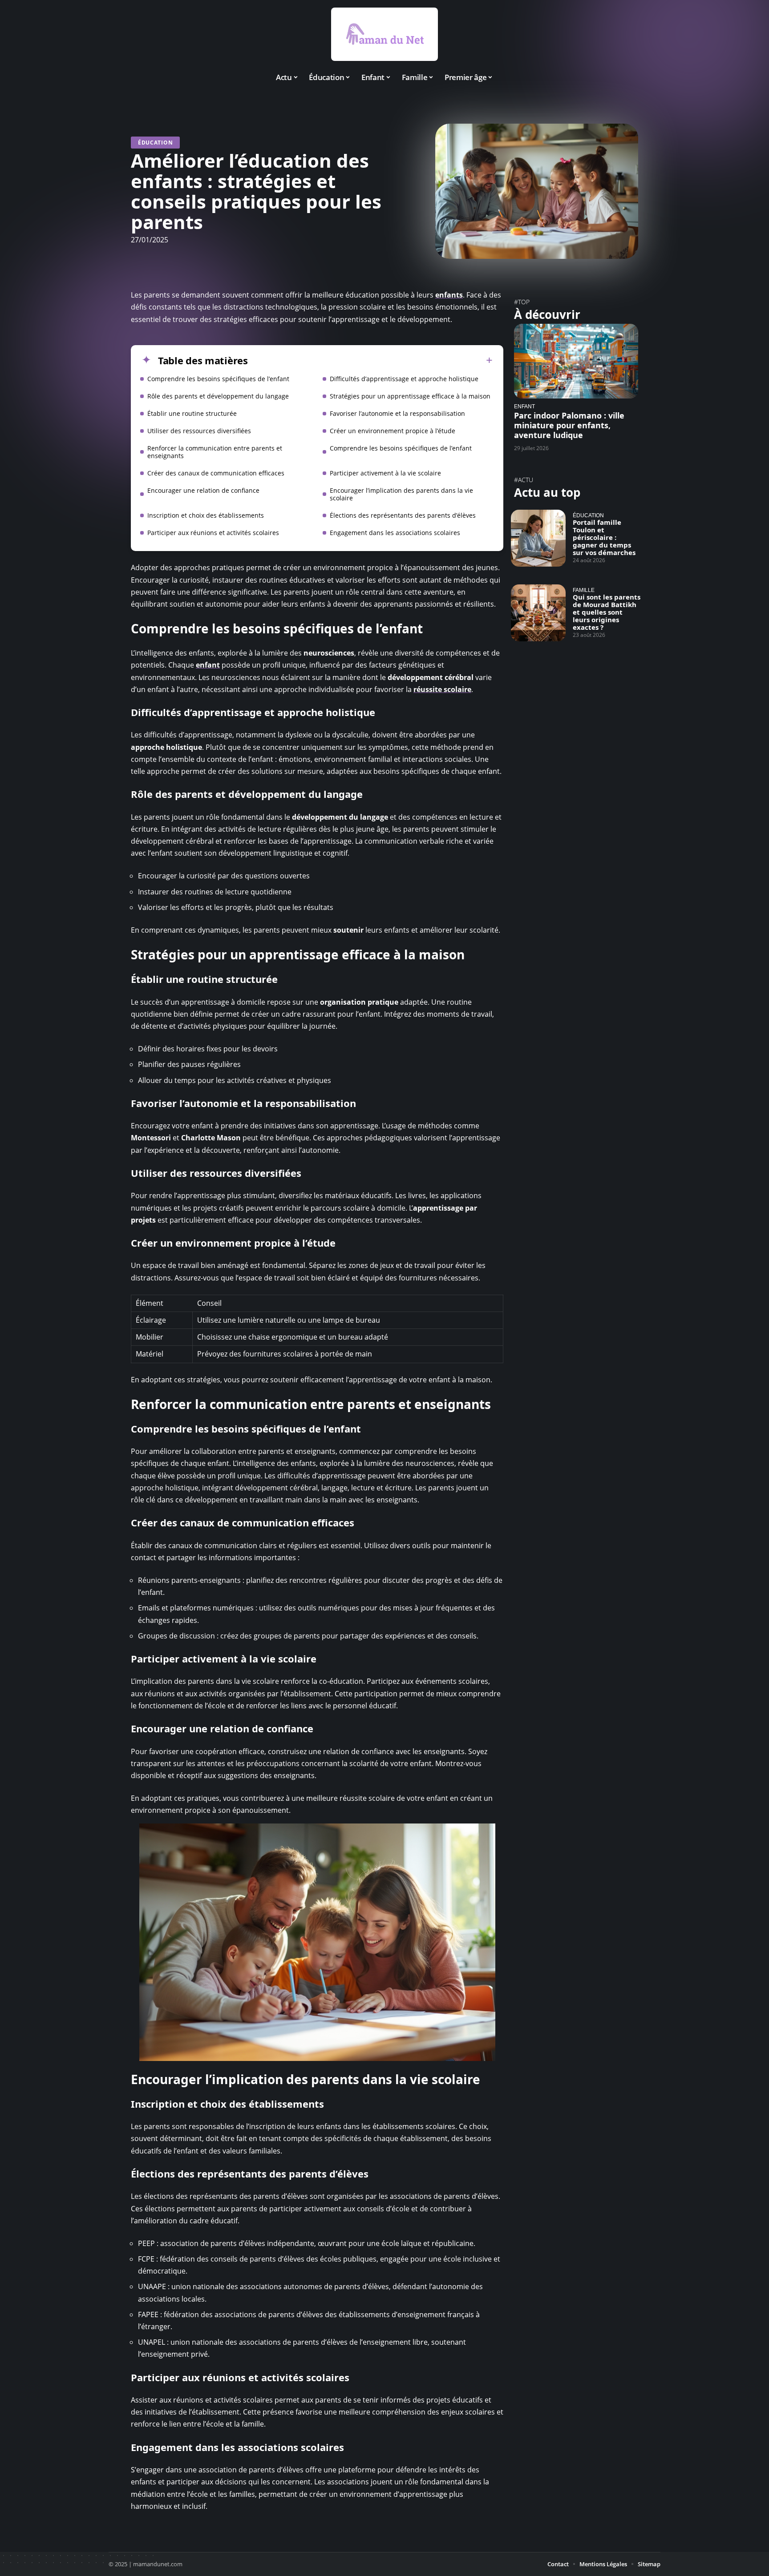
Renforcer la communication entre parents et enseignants (215, 452)
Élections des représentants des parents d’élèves (403, 515)
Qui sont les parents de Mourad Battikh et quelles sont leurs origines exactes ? (607, 612)
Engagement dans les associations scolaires (395, 533)
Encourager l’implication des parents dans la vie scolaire (401, 494)
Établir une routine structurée (192, 413)
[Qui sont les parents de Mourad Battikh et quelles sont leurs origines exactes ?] (538, 613)
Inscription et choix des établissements (206, 515)
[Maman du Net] (384, 34)
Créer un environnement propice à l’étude (393, 431)
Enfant (524, 406)
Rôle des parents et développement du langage (218, 396)
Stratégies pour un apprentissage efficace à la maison (410, 396)
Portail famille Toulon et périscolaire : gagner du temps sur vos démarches (604, 537)
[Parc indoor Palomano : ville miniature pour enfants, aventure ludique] (576, 361)
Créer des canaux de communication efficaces (216, 473)
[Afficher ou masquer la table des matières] (370, 360)
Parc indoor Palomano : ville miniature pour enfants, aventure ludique (569, 425)
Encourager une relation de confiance (203, 490)
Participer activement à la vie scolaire (385, 473)
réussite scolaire (442, 689)
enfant (208, 665)
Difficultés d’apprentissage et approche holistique (404, 379)
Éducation (155, 143)
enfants (449, 295)
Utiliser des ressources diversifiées (199, 431)
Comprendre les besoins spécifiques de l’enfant (218, 379)
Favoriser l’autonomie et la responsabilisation (397, 413)
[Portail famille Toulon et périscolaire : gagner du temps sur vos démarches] (538, 538)
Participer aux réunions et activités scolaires (213, 533)
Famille (584, 590)
